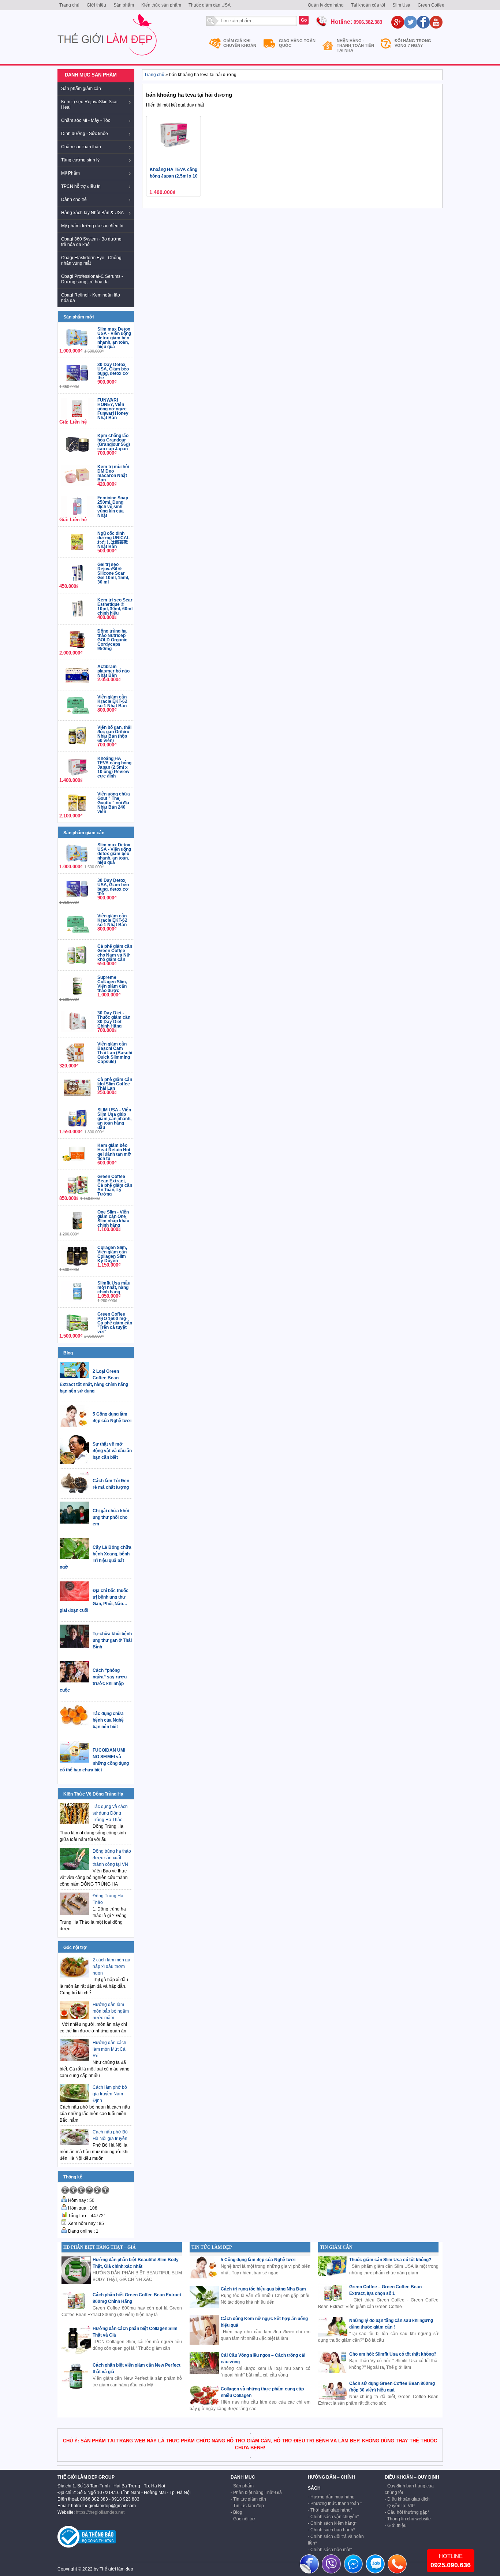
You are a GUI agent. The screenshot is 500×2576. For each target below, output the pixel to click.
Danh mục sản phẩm (91, 75)
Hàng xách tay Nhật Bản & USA (92, 213)
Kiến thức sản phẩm (161, 5)
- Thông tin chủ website (408, 2519)
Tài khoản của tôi (368, 5)
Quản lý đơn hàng (326, 5)
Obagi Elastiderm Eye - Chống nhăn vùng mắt (91, 260)
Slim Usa (401, 5)
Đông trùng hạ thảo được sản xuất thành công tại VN (112, 1858)
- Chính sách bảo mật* (330, 2550)
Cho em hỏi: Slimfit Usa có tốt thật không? (393, 2354)
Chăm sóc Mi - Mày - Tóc (86, 120)
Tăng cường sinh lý (80, 160)
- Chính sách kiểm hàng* (332, 2523)
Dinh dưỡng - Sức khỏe (85, 134)
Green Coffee (431, 5)
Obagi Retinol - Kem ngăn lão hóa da (91, 298)
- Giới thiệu (396, 2525)
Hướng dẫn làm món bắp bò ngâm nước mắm (111, 2011)
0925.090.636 (451, 2565)
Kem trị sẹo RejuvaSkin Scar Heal (89, 105)
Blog (68, 1353)
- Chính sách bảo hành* (331, 2530)
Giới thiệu (96, 5)
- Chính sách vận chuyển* (333, 2517)
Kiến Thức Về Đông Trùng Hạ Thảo (93, 1799)
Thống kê (73, 2177)
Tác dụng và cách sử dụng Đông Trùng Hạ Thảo (110, 1813)
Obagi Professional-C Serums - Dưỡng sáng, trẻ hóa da (92, 279)
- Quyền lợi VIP (400, 2506)
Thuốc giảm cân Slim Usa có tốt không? (390, 2260)
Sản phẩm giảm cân (81, 89)
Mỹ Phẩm (70, 173)
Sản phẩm (124, 5)
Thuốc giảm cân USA (210, 5)
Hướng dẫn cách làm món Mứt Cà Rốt (109, 2049)
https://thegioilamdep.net (100, 2512)
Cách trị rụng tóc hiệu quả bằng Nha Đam (263, 2289)
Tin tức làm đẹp (249, 2506)
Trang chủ (69, 5)
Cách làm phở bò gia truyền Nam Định (110, 2094)
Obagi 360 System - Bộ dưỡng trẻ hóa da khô (91, 242)
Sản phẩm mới (79, 317)
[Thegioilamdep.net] (107, 59)
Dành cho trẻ (74, 200)
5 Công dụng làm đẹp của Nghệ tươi (258, 2260)
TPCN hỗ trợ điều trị (81, 186)
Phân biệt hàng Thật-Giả (258, 2493)
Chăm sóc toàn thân (81, 147)
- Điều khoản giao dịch (407, 2499)
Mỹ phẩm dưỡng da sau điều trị (92, 226)
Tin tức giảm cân (250, 2499)
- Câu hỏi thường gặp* (407, 2512)
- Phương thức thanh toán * (335, 2504)
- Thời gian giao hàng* (330, 2510)
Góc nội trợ (75, 1947)
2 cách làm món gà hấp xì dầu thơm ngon (111, 1967)
